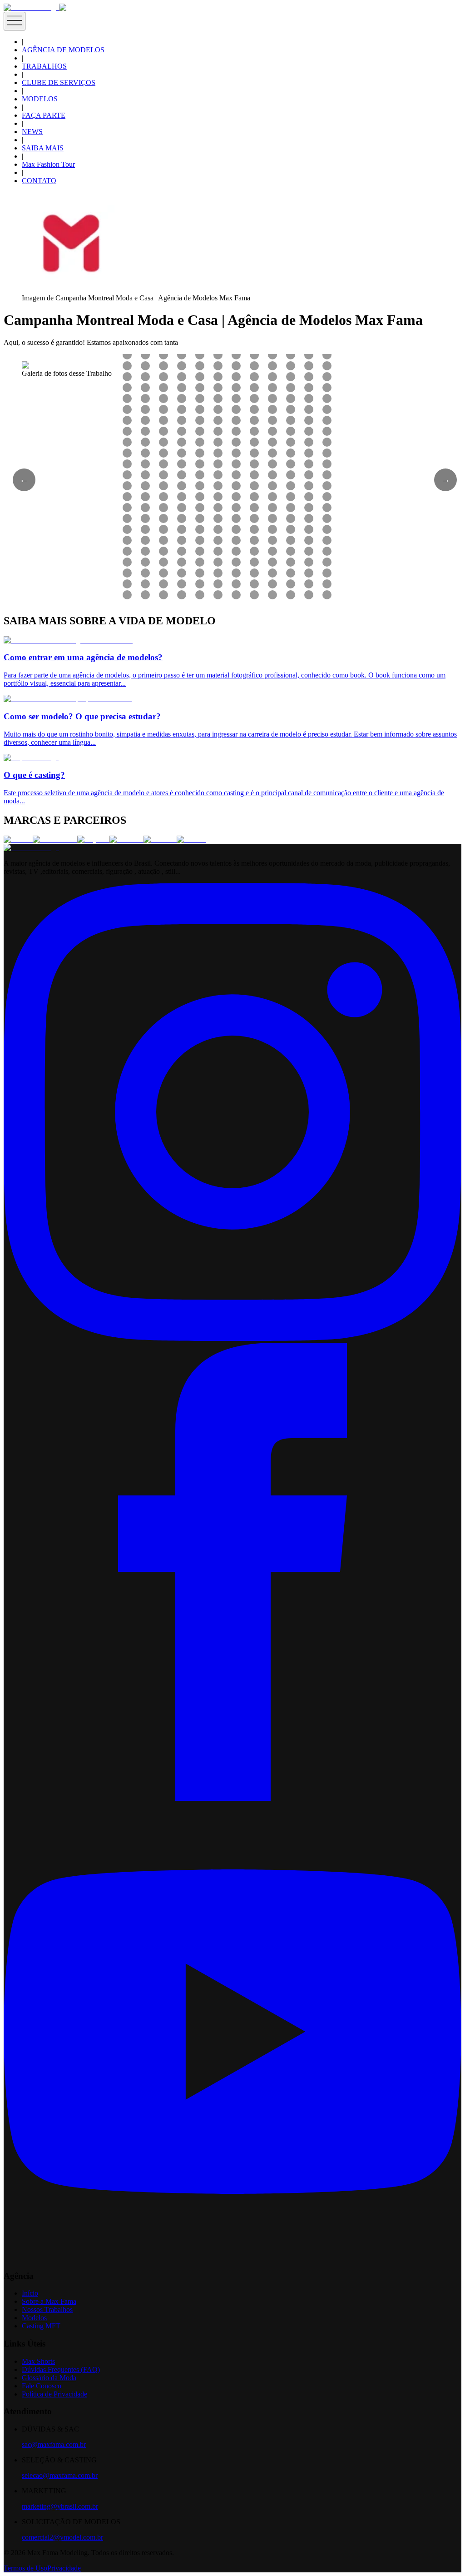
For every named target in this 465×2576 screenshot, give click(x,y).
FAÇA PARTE (44, 115)
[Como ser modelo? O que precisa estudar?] (68, 699)
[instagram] (232, 1338)
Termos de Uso (25, 2568)
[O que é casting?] (31, 758)
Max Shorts (38, 2361)
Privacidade (64, 2568)
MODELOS (40, 99)
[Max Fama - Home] (31, 7)
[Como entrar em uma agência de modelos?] (68, 640)
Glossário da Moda (49, 2378)
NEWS (32, 132)
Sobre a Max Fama (49, 2301)
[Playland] (93, 840)
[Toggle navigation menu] (15, 21)
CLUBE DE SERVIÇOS (59, 82)
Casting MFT (41, 2326)
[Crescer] (18, 840)
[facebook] (232, 1798)
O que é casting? (34, 775)
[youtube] (232, 2258)
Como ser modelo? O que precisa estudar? (82, 716)
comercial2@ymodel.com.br (62, 2537)
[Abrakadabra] (55, 840)
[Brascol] (191, 840)
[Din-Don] (160, 840)
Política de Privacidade (54, 2394)
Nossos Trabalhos (47, 2309)
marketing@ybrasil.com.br (60, 2506)
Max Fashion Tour (48, 164)
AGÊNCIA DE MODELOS (63, 50)
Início (30, 2293)
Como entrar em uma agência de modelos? (83, 657)
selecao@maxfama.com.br (60, 2475)
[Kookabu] (126, 840)
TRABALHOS (44, 66)
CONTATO (39, 181)
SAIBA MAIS (43, 148)
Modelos (34, 2318)
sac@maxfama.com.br (54, 2444)
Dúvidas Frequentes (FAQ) (61, 2369)
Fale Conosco (42, 2386)
